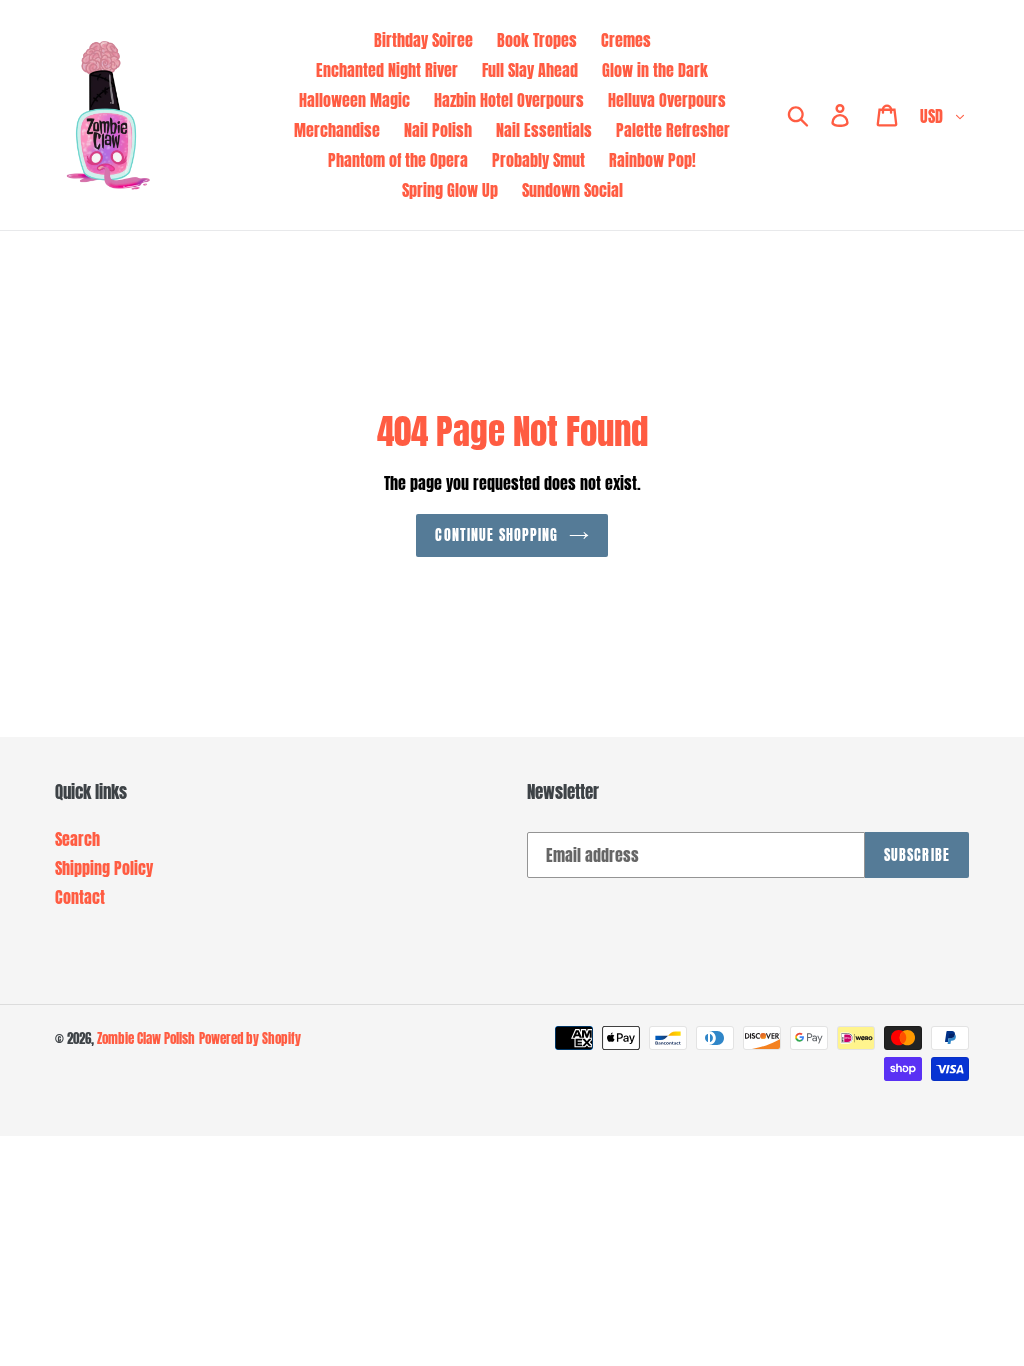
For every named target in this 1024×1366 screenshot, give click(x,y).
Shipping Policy (104, 868)
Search (77, 839)
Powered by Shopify (250, 1038)
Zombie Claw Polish (146, 1038)
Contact (80, 897)
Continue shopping (496, 535)
